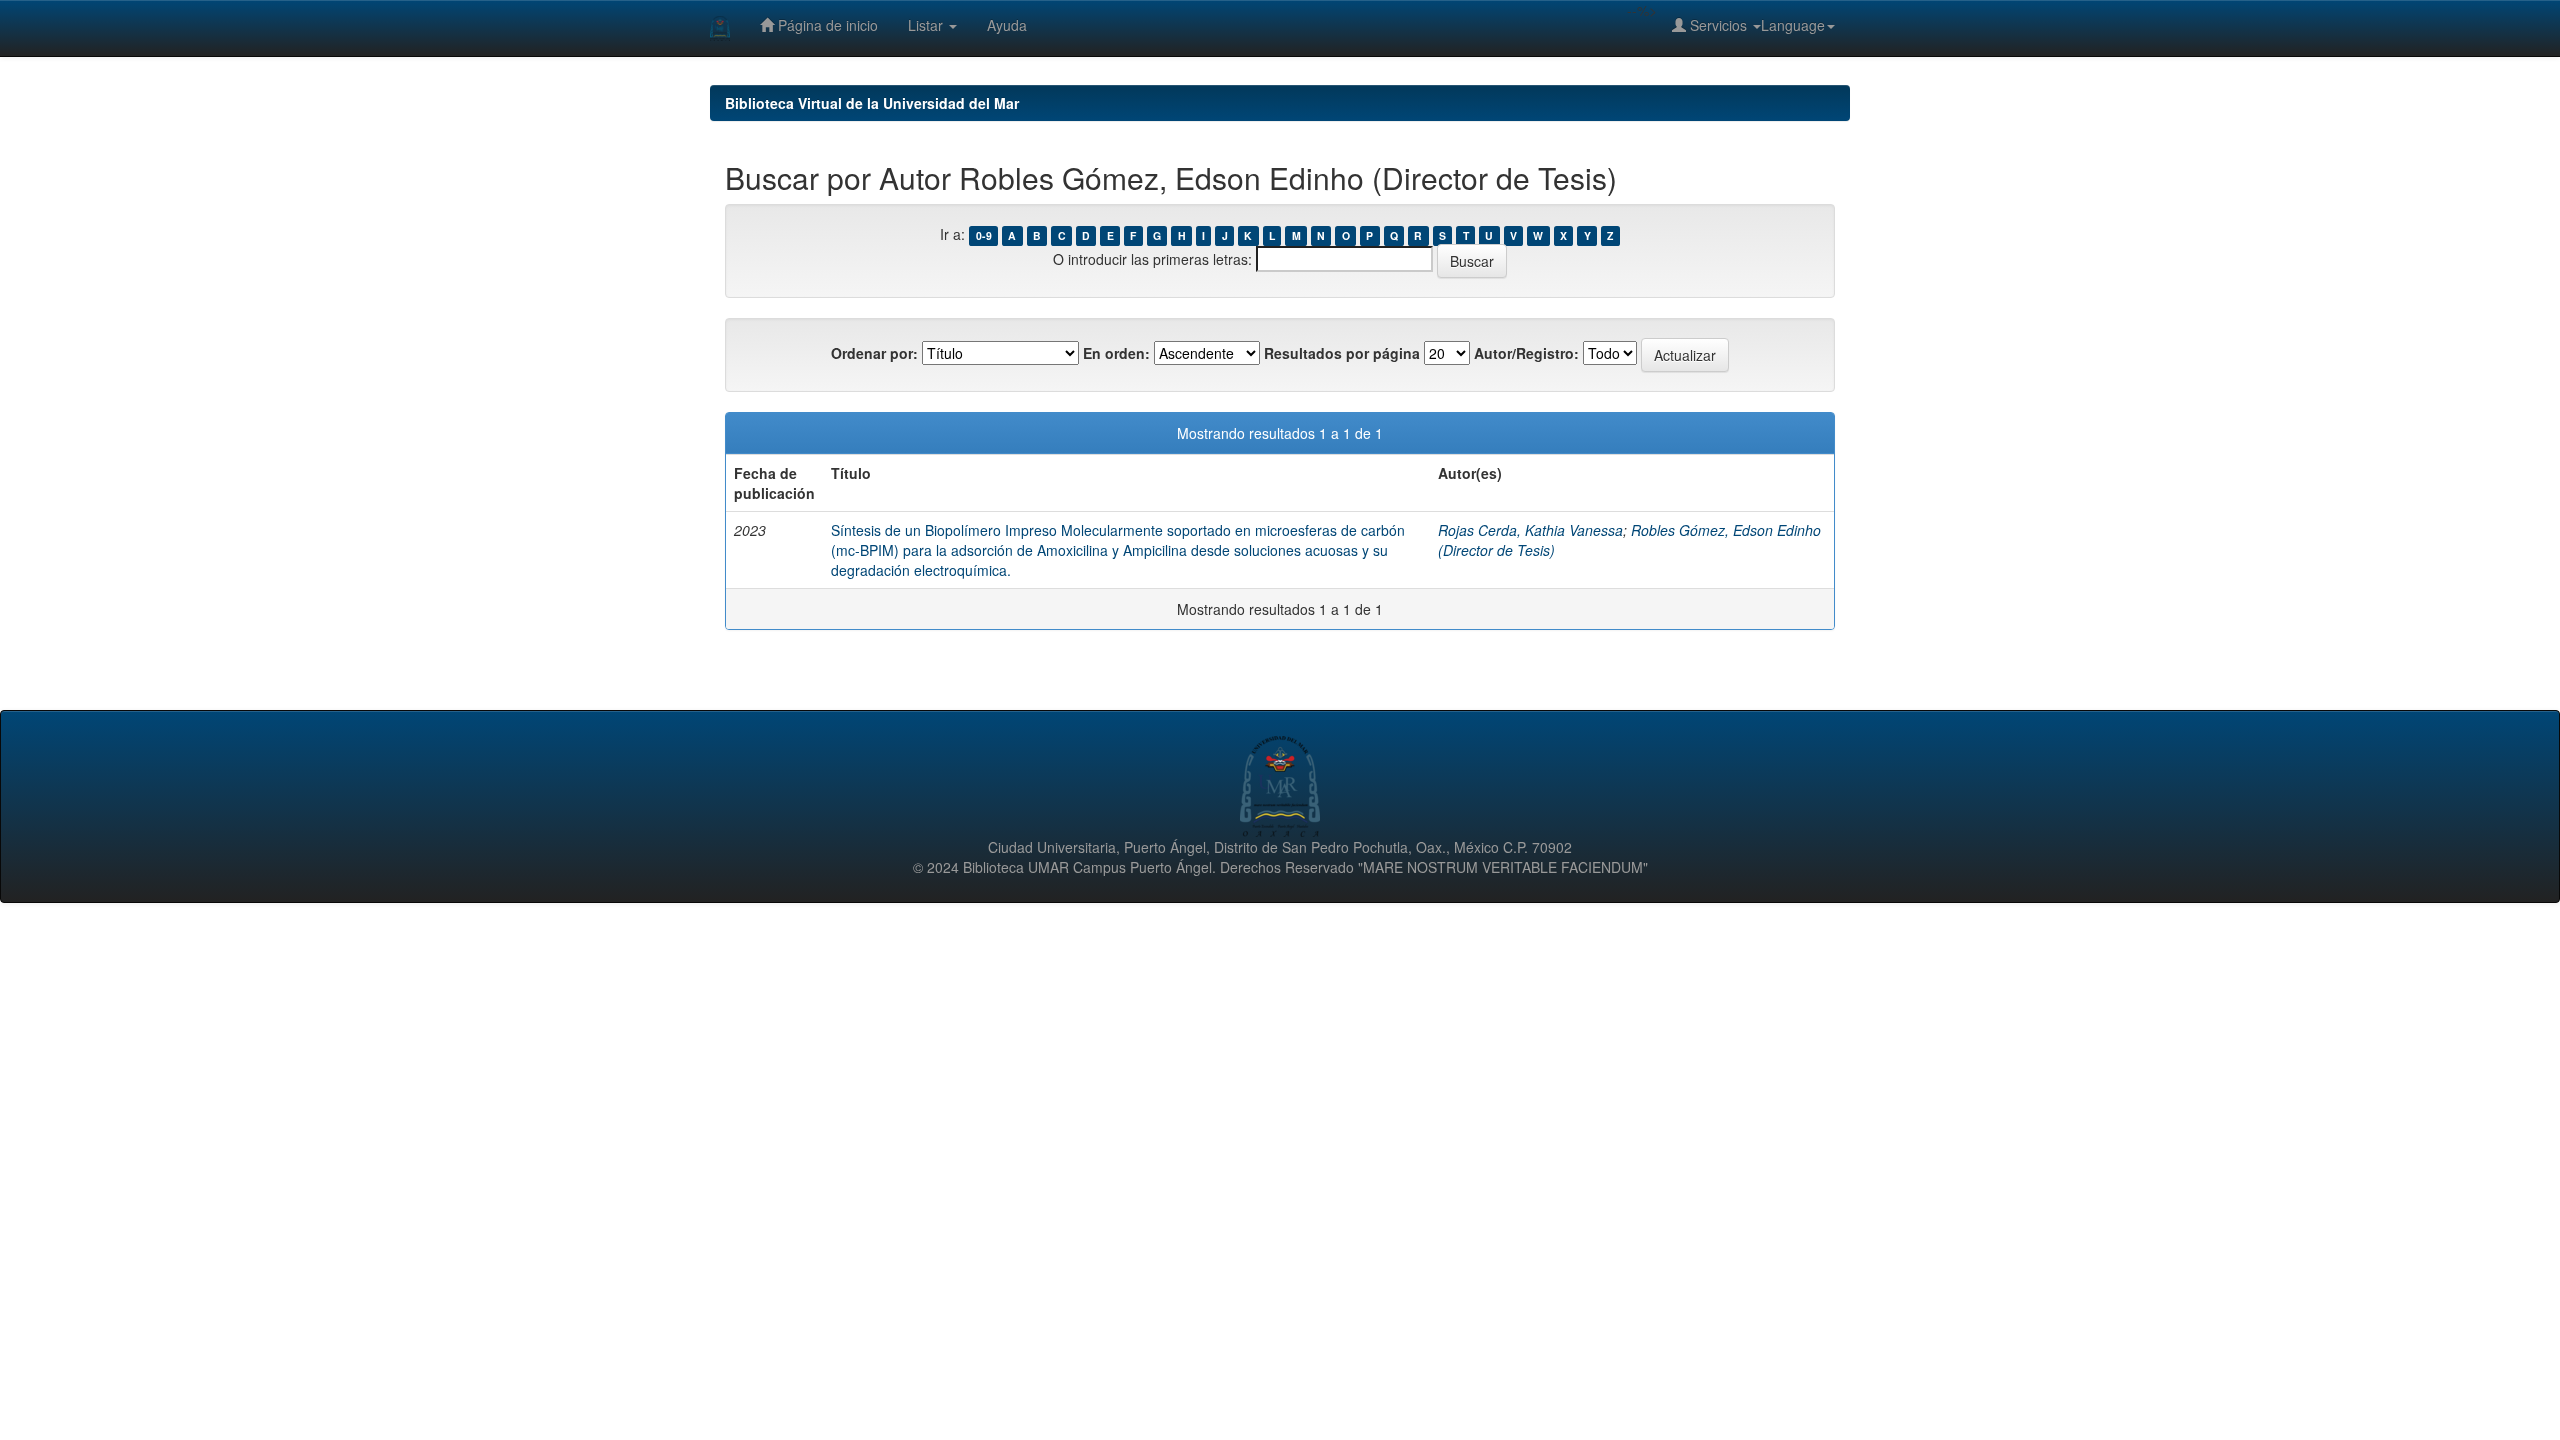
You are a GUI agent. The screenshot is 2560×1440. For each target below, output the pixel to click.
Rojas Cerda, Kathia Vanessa (1530, 530)
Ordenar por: (874, 353)
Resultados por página (1342, 353)
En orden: (1116, 353)
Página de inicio (826, 25)
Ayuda (1007, 25)
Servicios (1718, 25)
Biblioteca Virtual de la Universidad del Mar (872, 103)
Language (1793, 25)
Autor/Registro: (1526, 353)
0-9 (984, 235)
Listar (927, 25)
